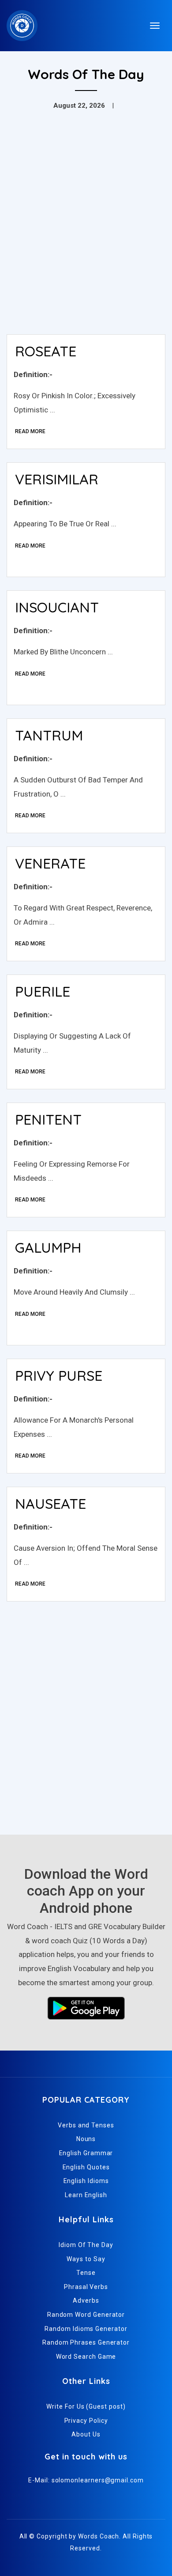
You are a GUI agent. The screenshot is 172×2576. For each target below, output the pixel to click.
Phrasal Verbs (86, 2287)
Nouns (86, 2139)
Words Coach (99, 2536)
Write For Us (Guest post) (86, 2406)
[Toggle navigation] (155, 26)
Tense (86, 2273)
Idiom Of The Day (86, 2245)
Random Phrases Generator (86, 2342)
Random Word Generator (86, 2315)
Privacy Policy (86, 2421)
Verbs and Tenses (86, 2125)
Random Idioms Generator (86, 2329)
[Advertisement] (86, 237)
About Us (86, 2434)
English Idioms (86, 2181)
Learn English (86, 2195)
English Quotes (86, 2167)
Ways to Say (86, 2259)
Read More (30, 431)
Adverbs (86, 2300)
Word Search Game (86, 2357)
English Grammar (86, 2153)
